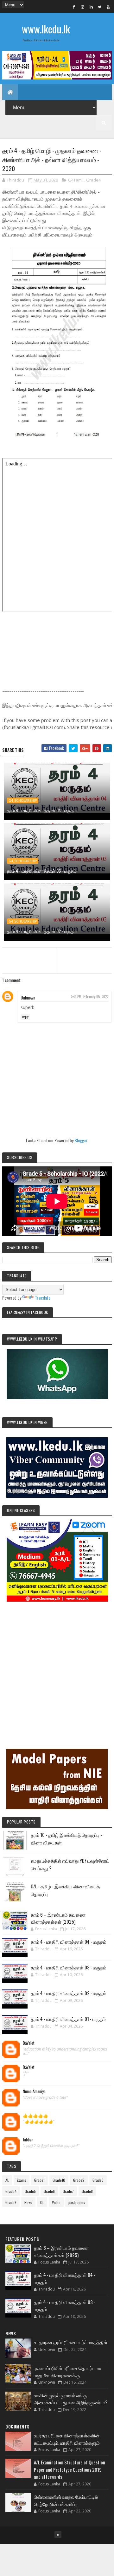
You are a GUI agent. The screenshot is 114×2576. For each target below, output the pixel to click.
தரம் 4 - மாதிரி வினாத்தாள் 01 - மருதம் (68, 2019)
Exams (22, 2180)
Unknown (28, 997)
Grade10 (59, 2180)
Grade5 (30, 2191)
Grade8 (87, 2191)
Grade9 (11, 2202)
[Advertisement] (57, 1666)
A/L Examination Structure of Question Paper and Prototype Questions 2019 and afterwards (70, 2469)
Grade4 (93, 180)
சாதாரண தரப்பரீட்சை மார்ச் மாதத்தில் (70, 2342)
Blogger (81, 1140)
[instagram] (83, 7)
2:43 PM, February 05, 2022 (89, 997)
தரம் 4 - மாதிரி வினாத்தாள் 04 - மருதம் (42, 810)
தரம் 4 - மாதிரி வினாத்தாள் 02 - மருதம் (42, 931)
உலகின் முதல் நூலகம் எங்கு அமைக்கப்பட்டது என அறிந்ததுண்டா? (71, 2399)
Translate (43, 1298)
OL (42, 2202)
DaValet (29, 2043)
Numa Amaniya (34, 2092)
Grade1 (39, 2180)
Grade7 (68, 2191)
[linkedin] (91, 7)
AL (7, 2180)
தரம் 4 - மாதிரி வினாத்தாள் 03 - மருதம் (42, 871)
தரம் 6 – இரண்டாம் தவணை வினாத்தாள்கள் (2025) (58, 1918)
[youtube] (108, 7)
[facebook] (74, 7)
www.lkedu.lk (46, 29)
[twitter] (100, 7)
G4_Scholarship (23, 800)
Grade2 (79, 2180)
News (28, 2202)
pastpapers (77, 2202)
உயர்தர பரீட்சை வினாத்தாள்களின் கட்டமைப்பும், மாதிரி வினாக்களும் (67, 2439)
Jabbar (28, 2140)
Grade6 (49, 2191)
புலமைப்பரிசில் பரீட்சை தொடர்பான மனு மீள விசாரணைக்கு (68, 2371)
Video (56, 2202)
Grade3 (98, 2180)
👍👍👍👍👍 (35, 2116)
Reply (25, 1017)
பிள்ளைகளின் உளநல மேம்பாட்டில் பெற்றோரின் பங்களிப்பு (66, 2500)
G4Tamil (76, 180)
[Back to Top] (58, 2535)
